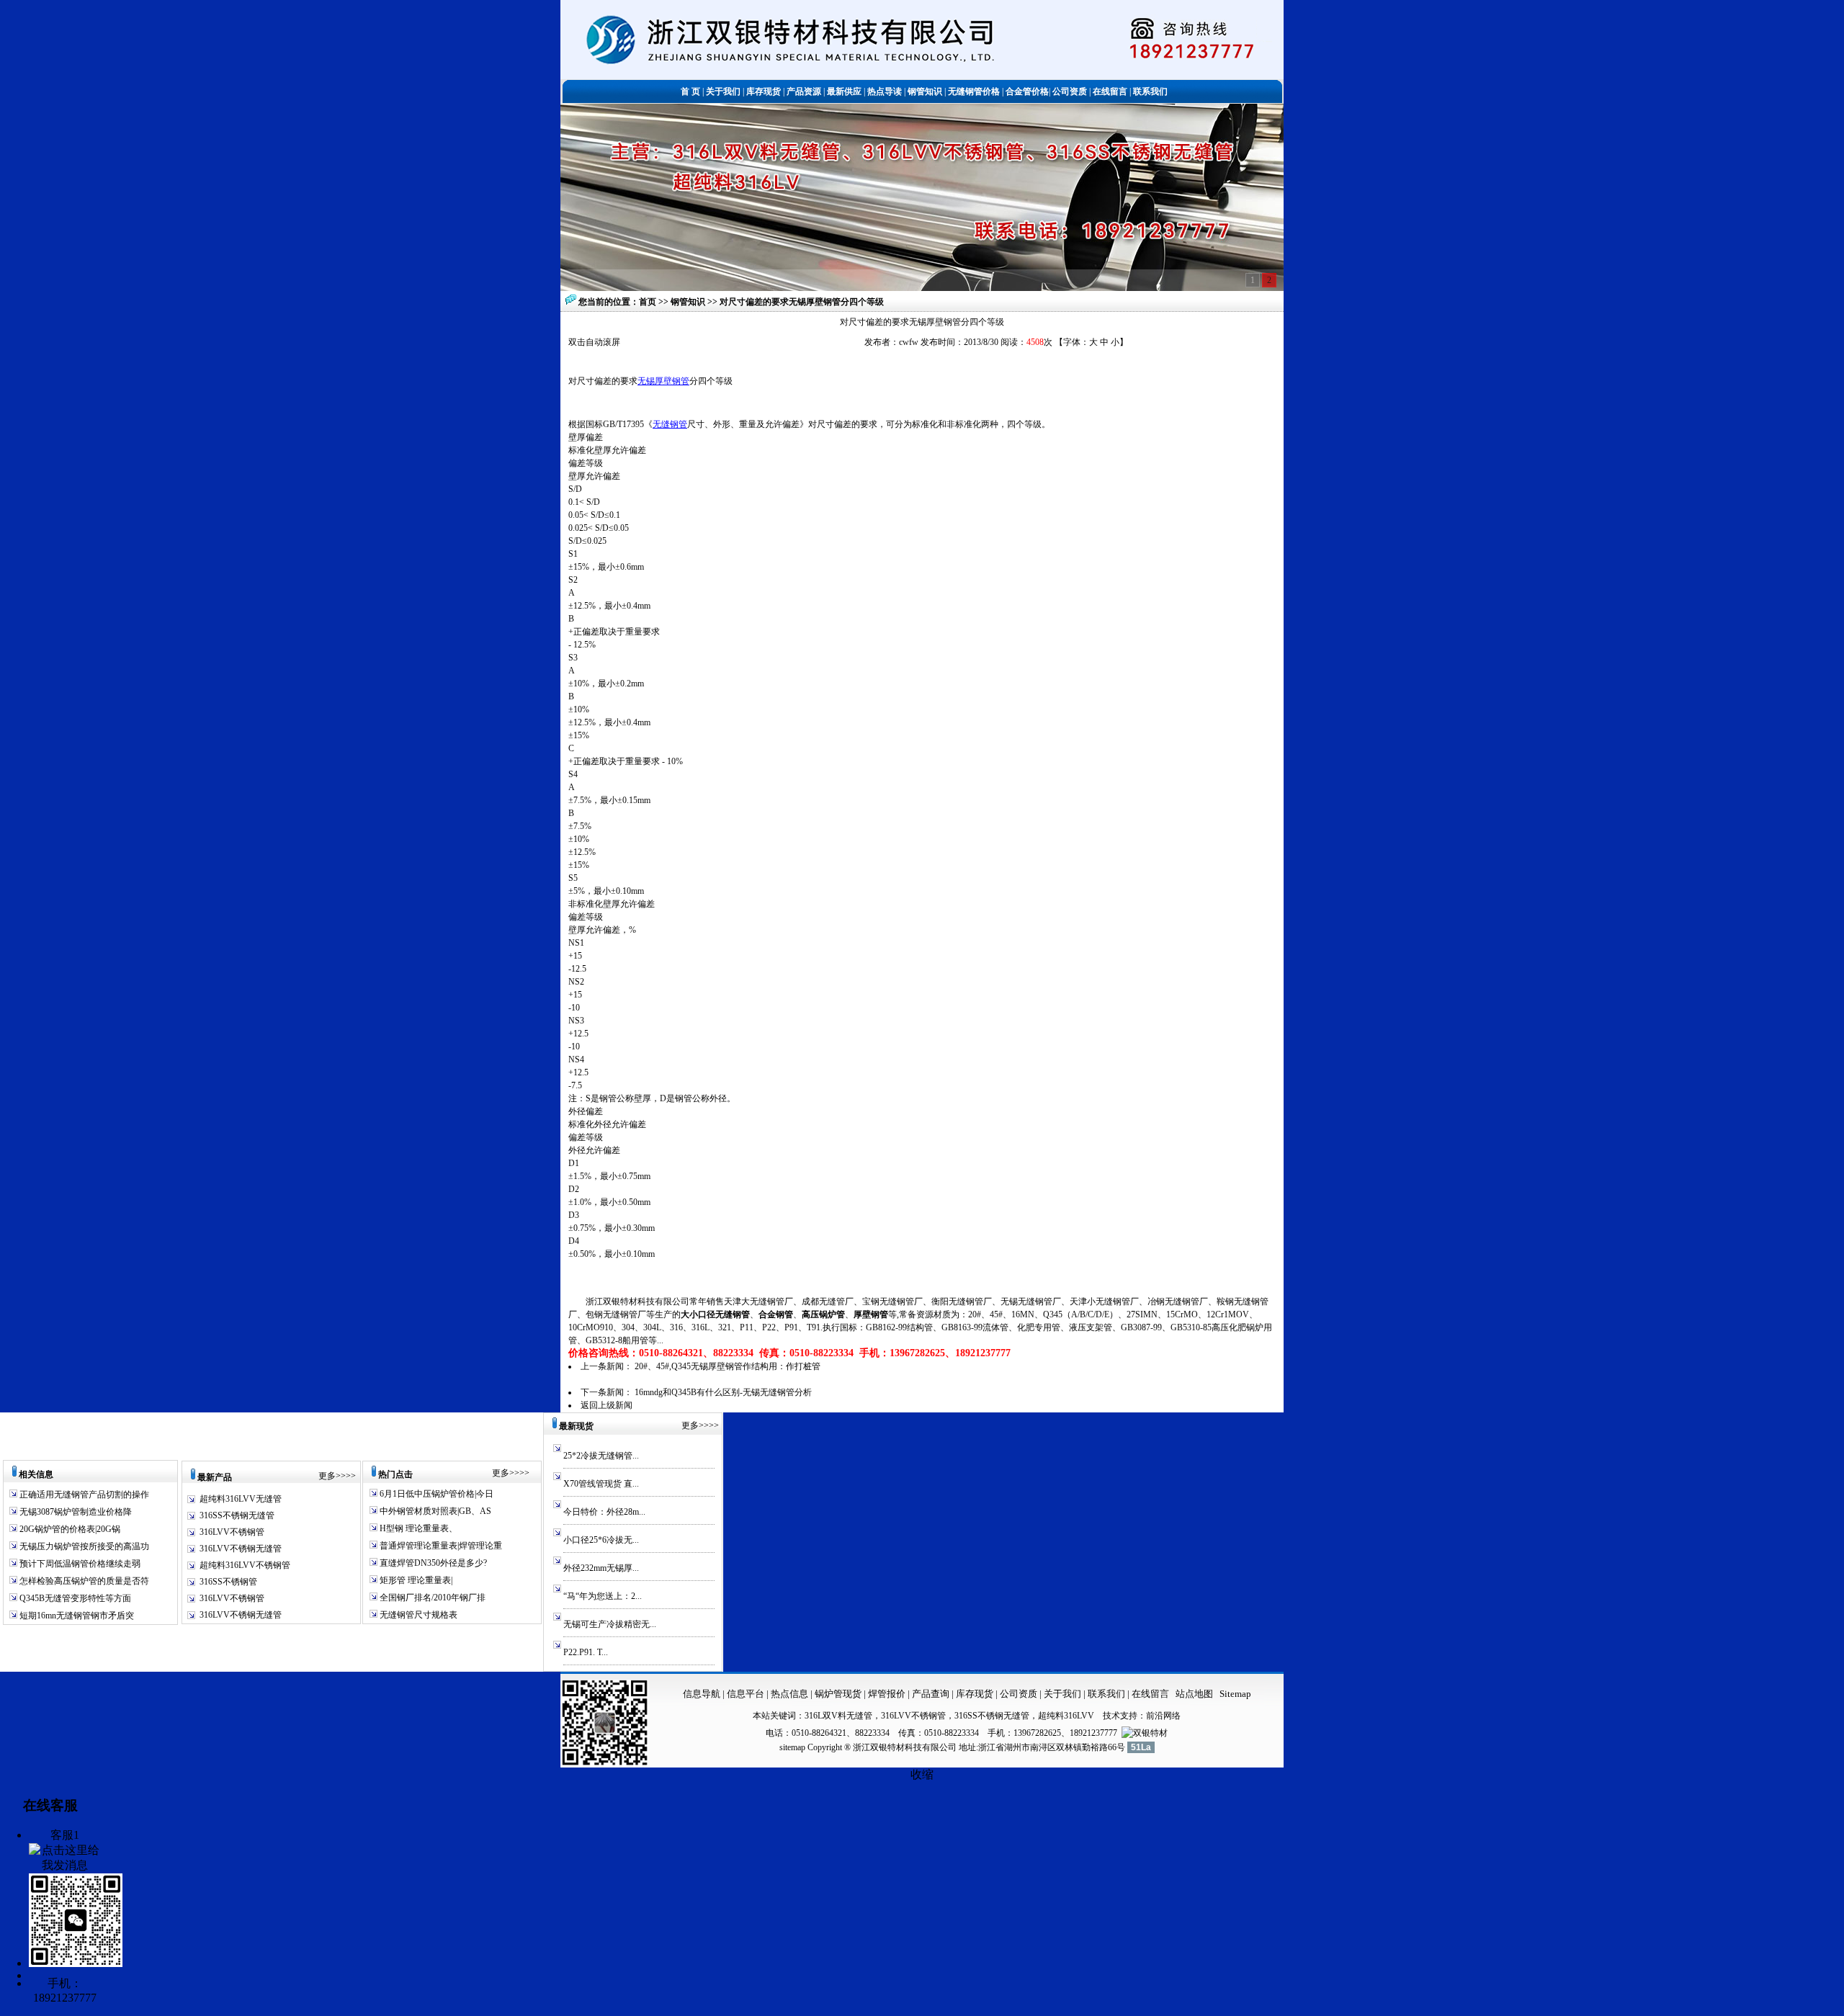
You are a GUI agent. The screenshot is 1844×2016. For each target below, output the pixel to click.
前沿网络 (1163, 1716)
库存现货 (975, 1694)
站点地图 (1194, 1694)
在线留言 (1150, 1694)
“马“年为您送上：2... (603, 1596)
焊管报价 (886, 1694)
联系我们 (1107, 1694)
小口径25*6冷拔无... (601, 1540)
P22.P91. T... (586, 1652)
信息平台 (746, 1694)
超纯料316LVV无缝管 (241, 1499)
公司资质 (1020, 1694)
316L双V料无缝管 (838, 1716)
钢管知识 (689, 302)
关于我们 (1062, 1694)
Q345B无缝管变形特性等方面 (74, 1598)
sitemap (792, 1747)
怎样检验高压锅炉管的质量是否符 (83, 1581)
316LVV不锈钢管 (232, 1532)
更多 (327, 1476)
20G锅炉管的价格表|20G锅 (69, 1529)
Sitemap (1235, 1694)
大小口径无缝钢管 (715, 1314)
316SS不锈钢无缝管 (237, 1515)
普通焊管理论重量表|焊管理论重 (440, 1546)
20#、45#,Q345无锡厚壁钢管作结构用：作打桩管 (728, 1366)
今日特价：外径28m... (604, 1512)
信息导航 (702, 1694)
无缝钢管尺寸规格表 (417, 1615)
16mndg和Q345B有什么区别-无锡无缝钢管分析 (723, 1392)
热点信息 (789, 1694)
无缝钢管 (670, 424)
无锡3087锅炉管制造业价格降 (75, 1512)
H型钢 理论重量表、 (417, 1528)
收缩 (922, 1774)
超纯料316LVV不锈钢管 (245, 1565)
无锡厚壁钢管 (663, 381)
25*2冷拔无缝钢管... (601, 1456)
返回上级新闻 (607, 1405)
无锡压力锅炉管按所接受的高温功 (83, 1546)
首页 (648, 302)
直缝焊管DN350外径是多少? (432, 1563)
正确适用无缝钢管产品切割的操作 (83, 1495)
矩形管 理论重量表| (415, 1580)
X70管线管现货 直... (601, 1484)
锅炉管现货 (838, 1694)
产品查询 (932, 1694)
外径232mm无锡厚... (601, 1568)
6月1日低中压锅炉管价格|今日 (435, 1494)
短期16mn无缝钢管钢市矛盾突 (76, 1616)
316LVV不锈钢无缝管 (241, 1549)
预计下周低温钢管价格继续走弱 (79, 1564)
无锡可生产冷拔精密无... (610, 1624)
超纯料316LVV (1066, 1716)
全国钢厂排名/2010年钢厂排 (431, 1598)
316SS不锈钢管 (228, 1582)
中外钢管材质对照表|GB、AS (434, 1511)
